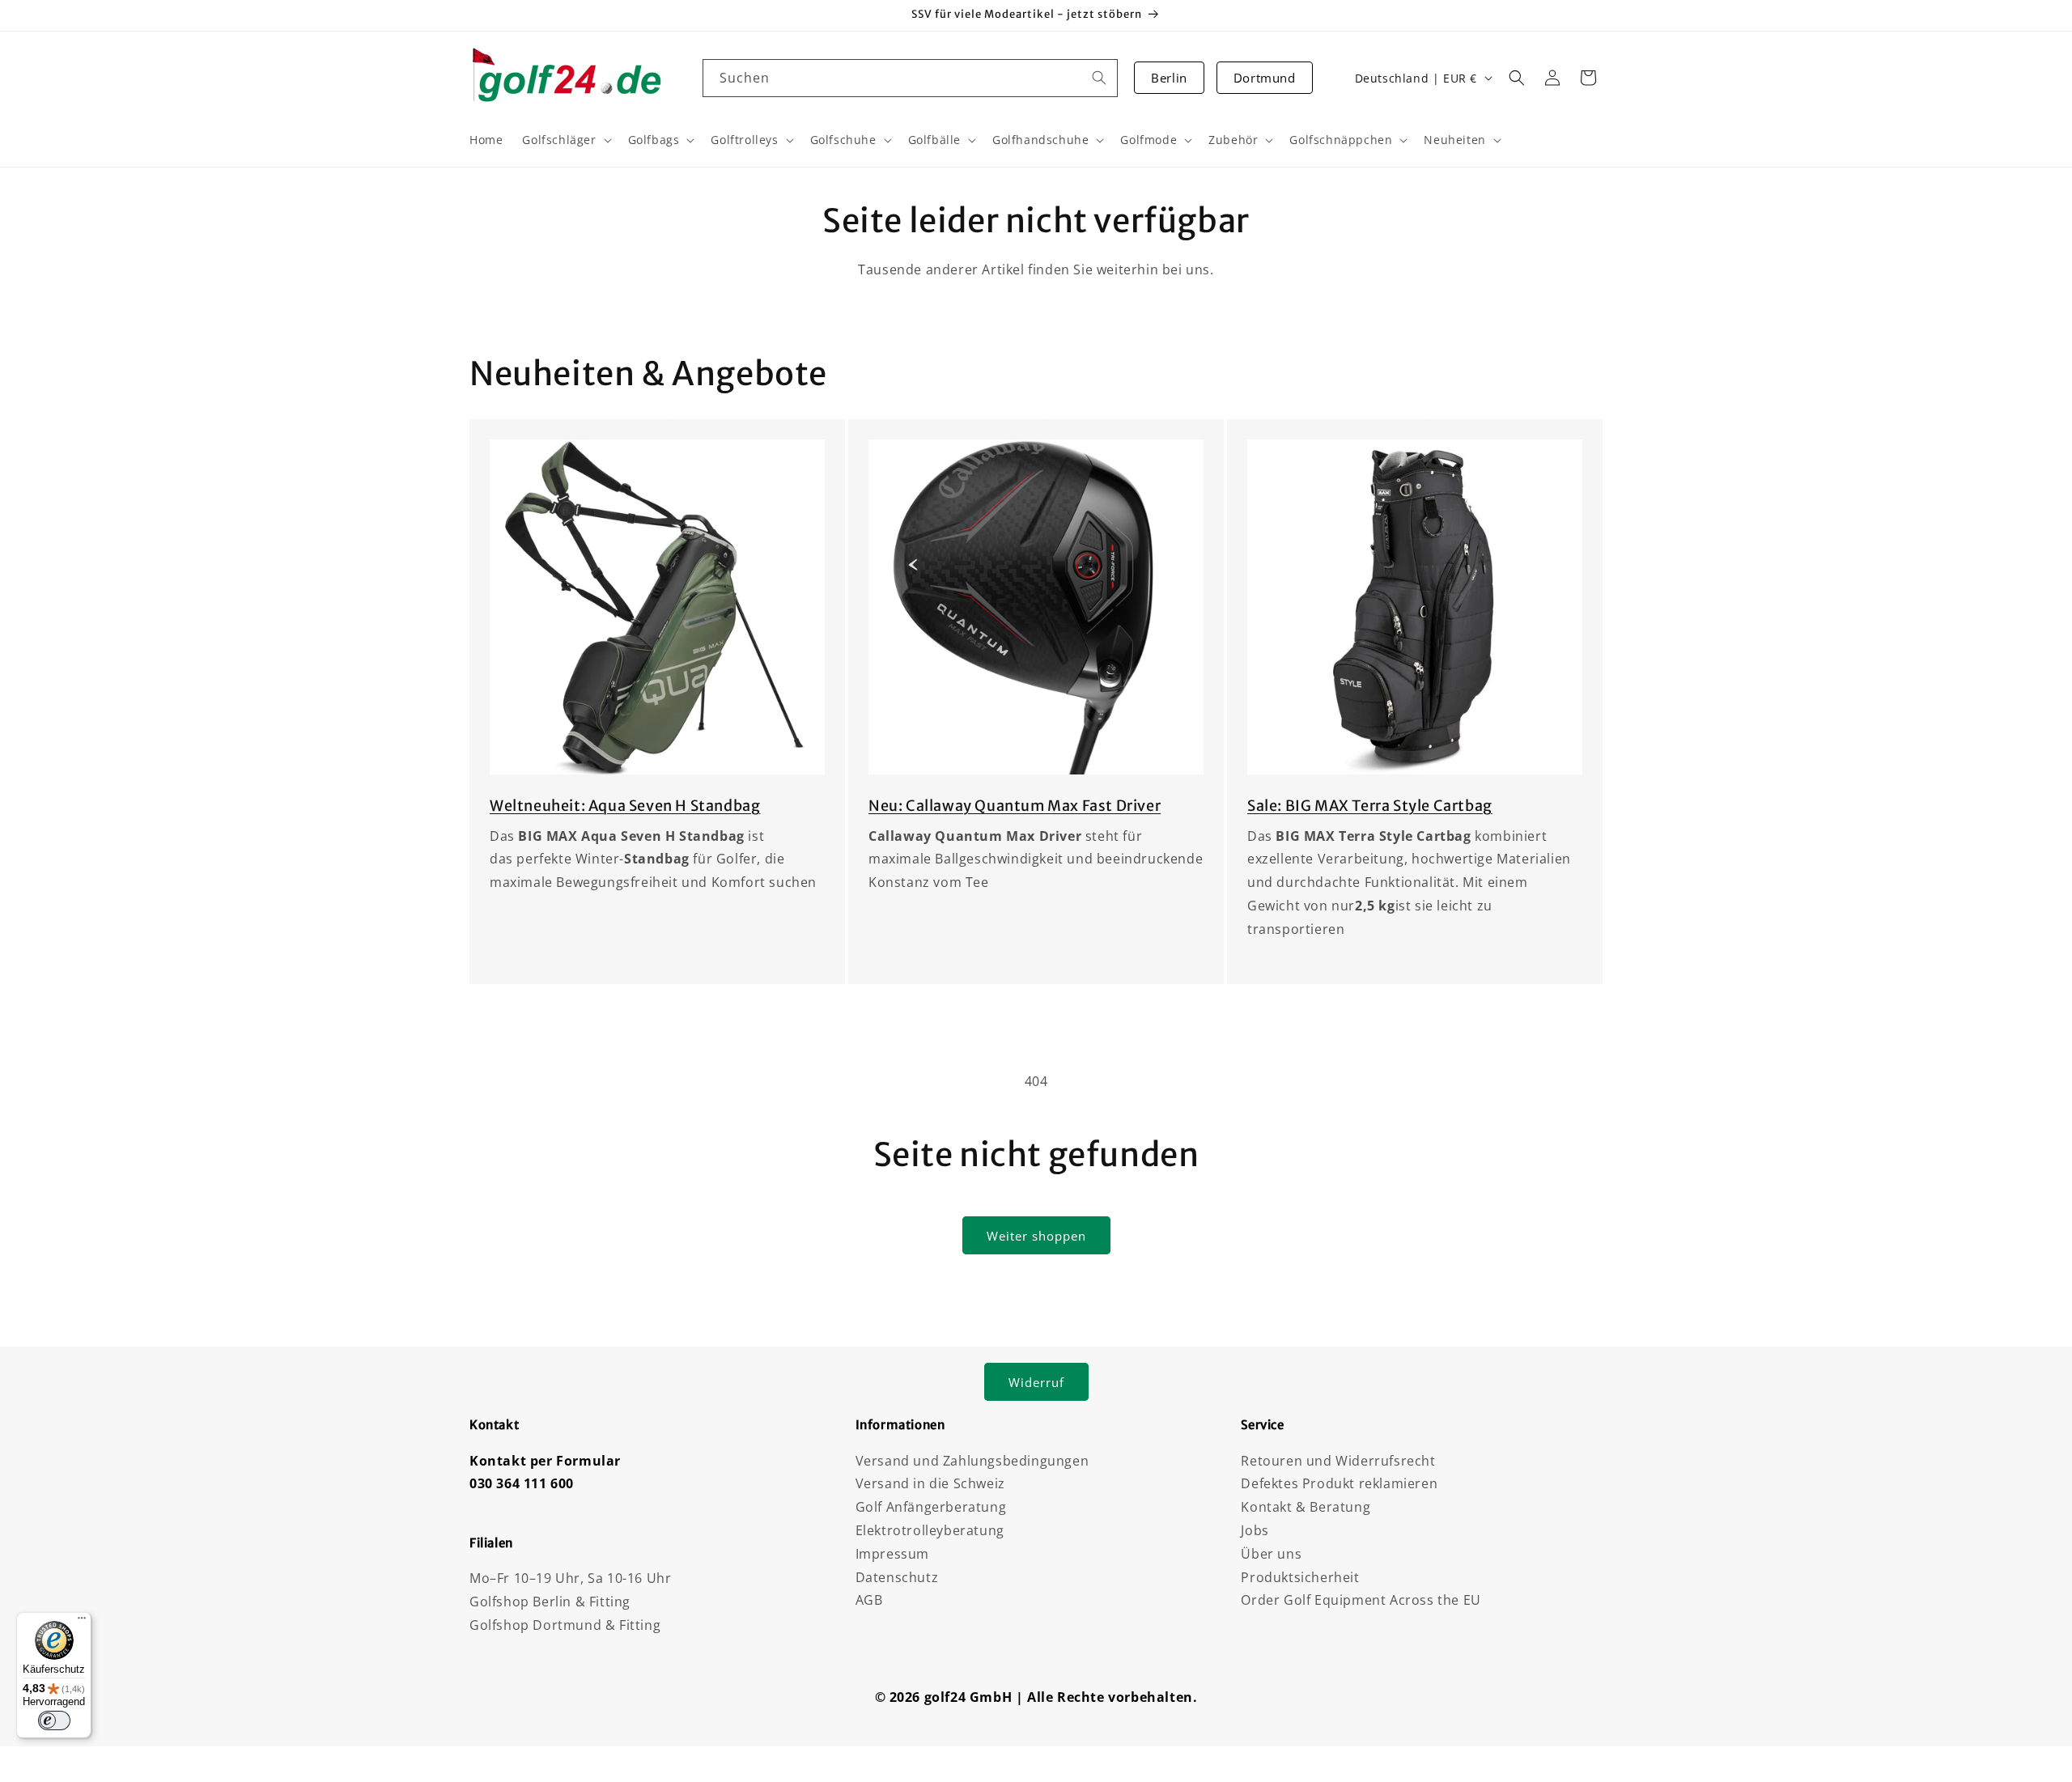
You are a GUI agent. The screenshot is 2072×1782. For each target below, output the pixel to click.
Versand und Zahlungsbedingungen (972, 1461)
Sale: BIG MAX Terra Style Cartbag (1370, 806)
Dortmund (1265, 78)
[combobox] (911, 78)
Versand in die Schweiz (930, 1483)
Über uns (1271, 1554)
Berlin (1169, 78)
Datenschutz (897, 1577)
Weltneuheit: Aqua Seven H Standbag (625, 806)
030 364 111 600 (522, 1483)
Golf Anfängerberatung (931, 1507)
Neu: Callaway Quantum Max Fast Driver (1015, 806)
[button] (1517, 78)
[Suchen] (1099, 78)
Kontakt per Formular (545, 1461)
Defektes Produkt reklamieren (1339, 1483)
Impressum (892, 1554)
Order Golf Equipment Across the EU (1361, 1600)
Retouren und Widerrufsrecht (1338, 1461)
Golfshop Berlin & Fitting (550, 1602)
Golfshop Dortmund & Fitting (565, 1625)
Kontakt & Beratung (1306, 1507)
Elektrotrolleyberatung (930, 1530)
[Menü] (82, 1622)
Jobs (1255, 1530)
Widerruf (1036, 1382)
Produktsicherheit (1300, 1577)
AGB (869, 1600)
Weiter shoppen (1036, 1236)
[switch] (54, 1720)
